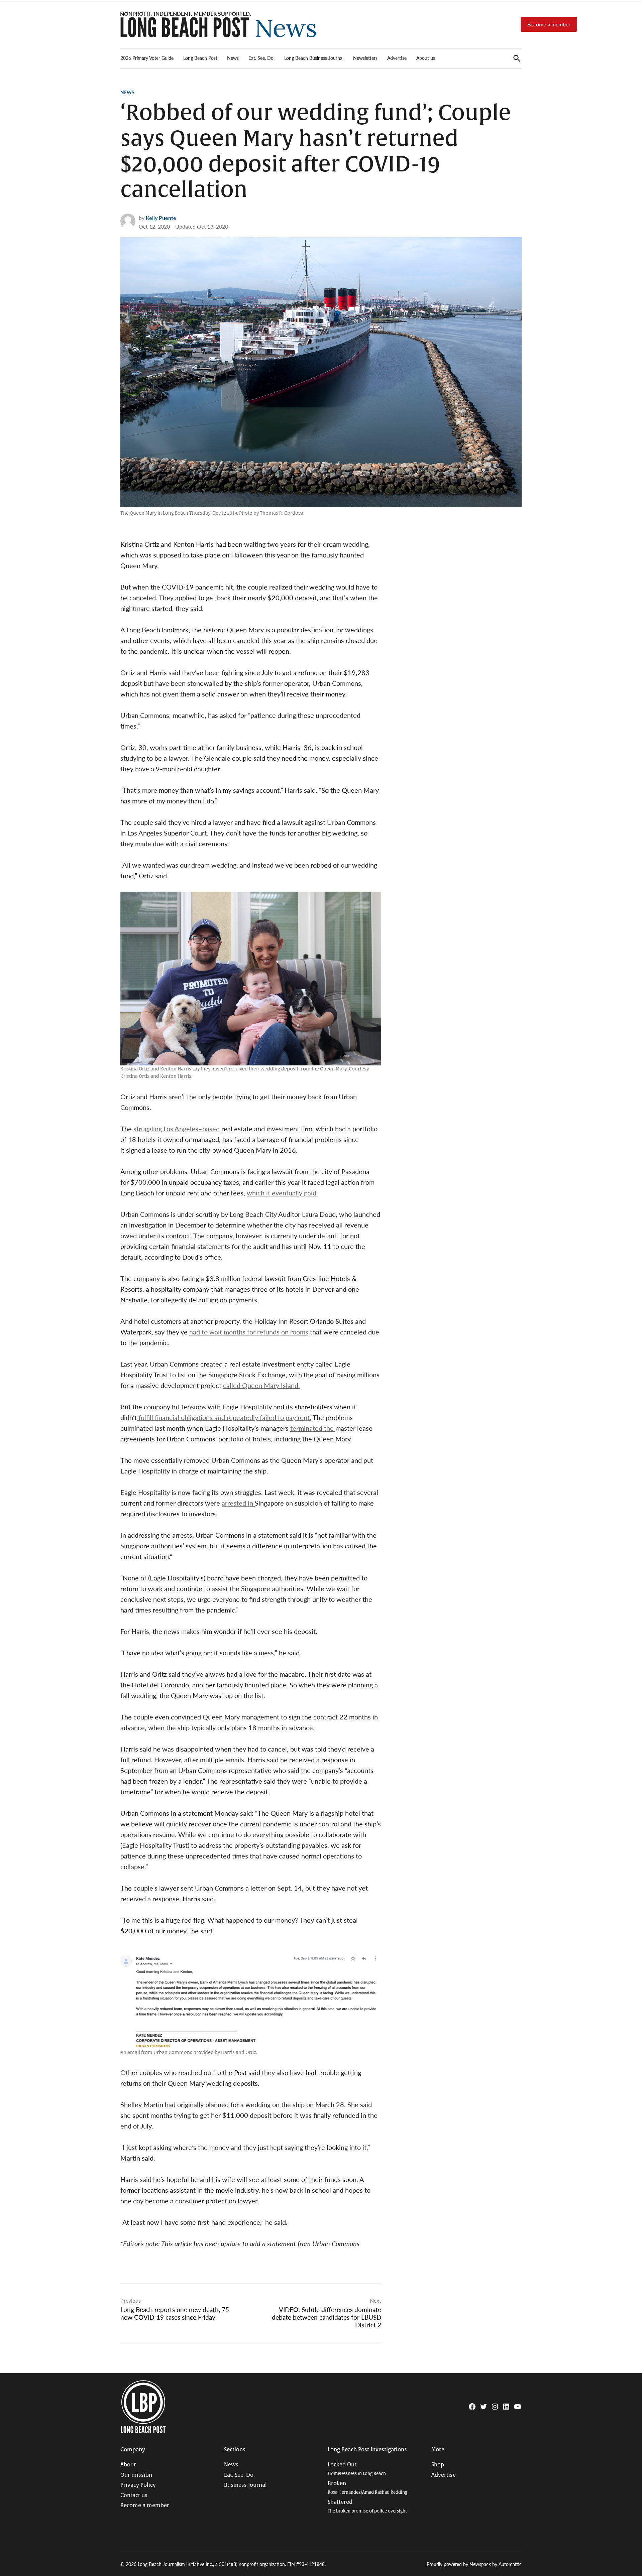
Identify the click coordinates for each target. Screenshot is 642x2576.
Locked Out (357, 2469)
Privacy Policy (138, 2485)
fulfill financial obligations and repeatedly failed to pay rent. (224, 1417)
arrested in (238, 1503)
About (128, 2465)
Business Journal (245, 2485)
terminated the (313, 1428)
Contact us (134, 2495)
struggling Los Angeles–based (177, 1129)
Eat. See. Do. (261, 58)
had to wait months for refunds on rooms (249, 1332)
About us (426, 58)
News (233, 58)
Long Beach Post (200, 58)
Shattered (367, 2506)
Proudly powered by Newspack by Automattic (474, 2564)
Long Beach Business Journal (314, 58)
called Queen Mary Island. (261, 1385)
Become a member (549, 24)
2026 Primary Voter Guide (147, 58)
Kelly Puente (161, 218)
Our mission (136, 2475)
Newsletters (365, 58)
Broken (367, 2488)
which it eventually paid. (282, 1193)
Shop (438, 2465)
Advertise (397, 58)
